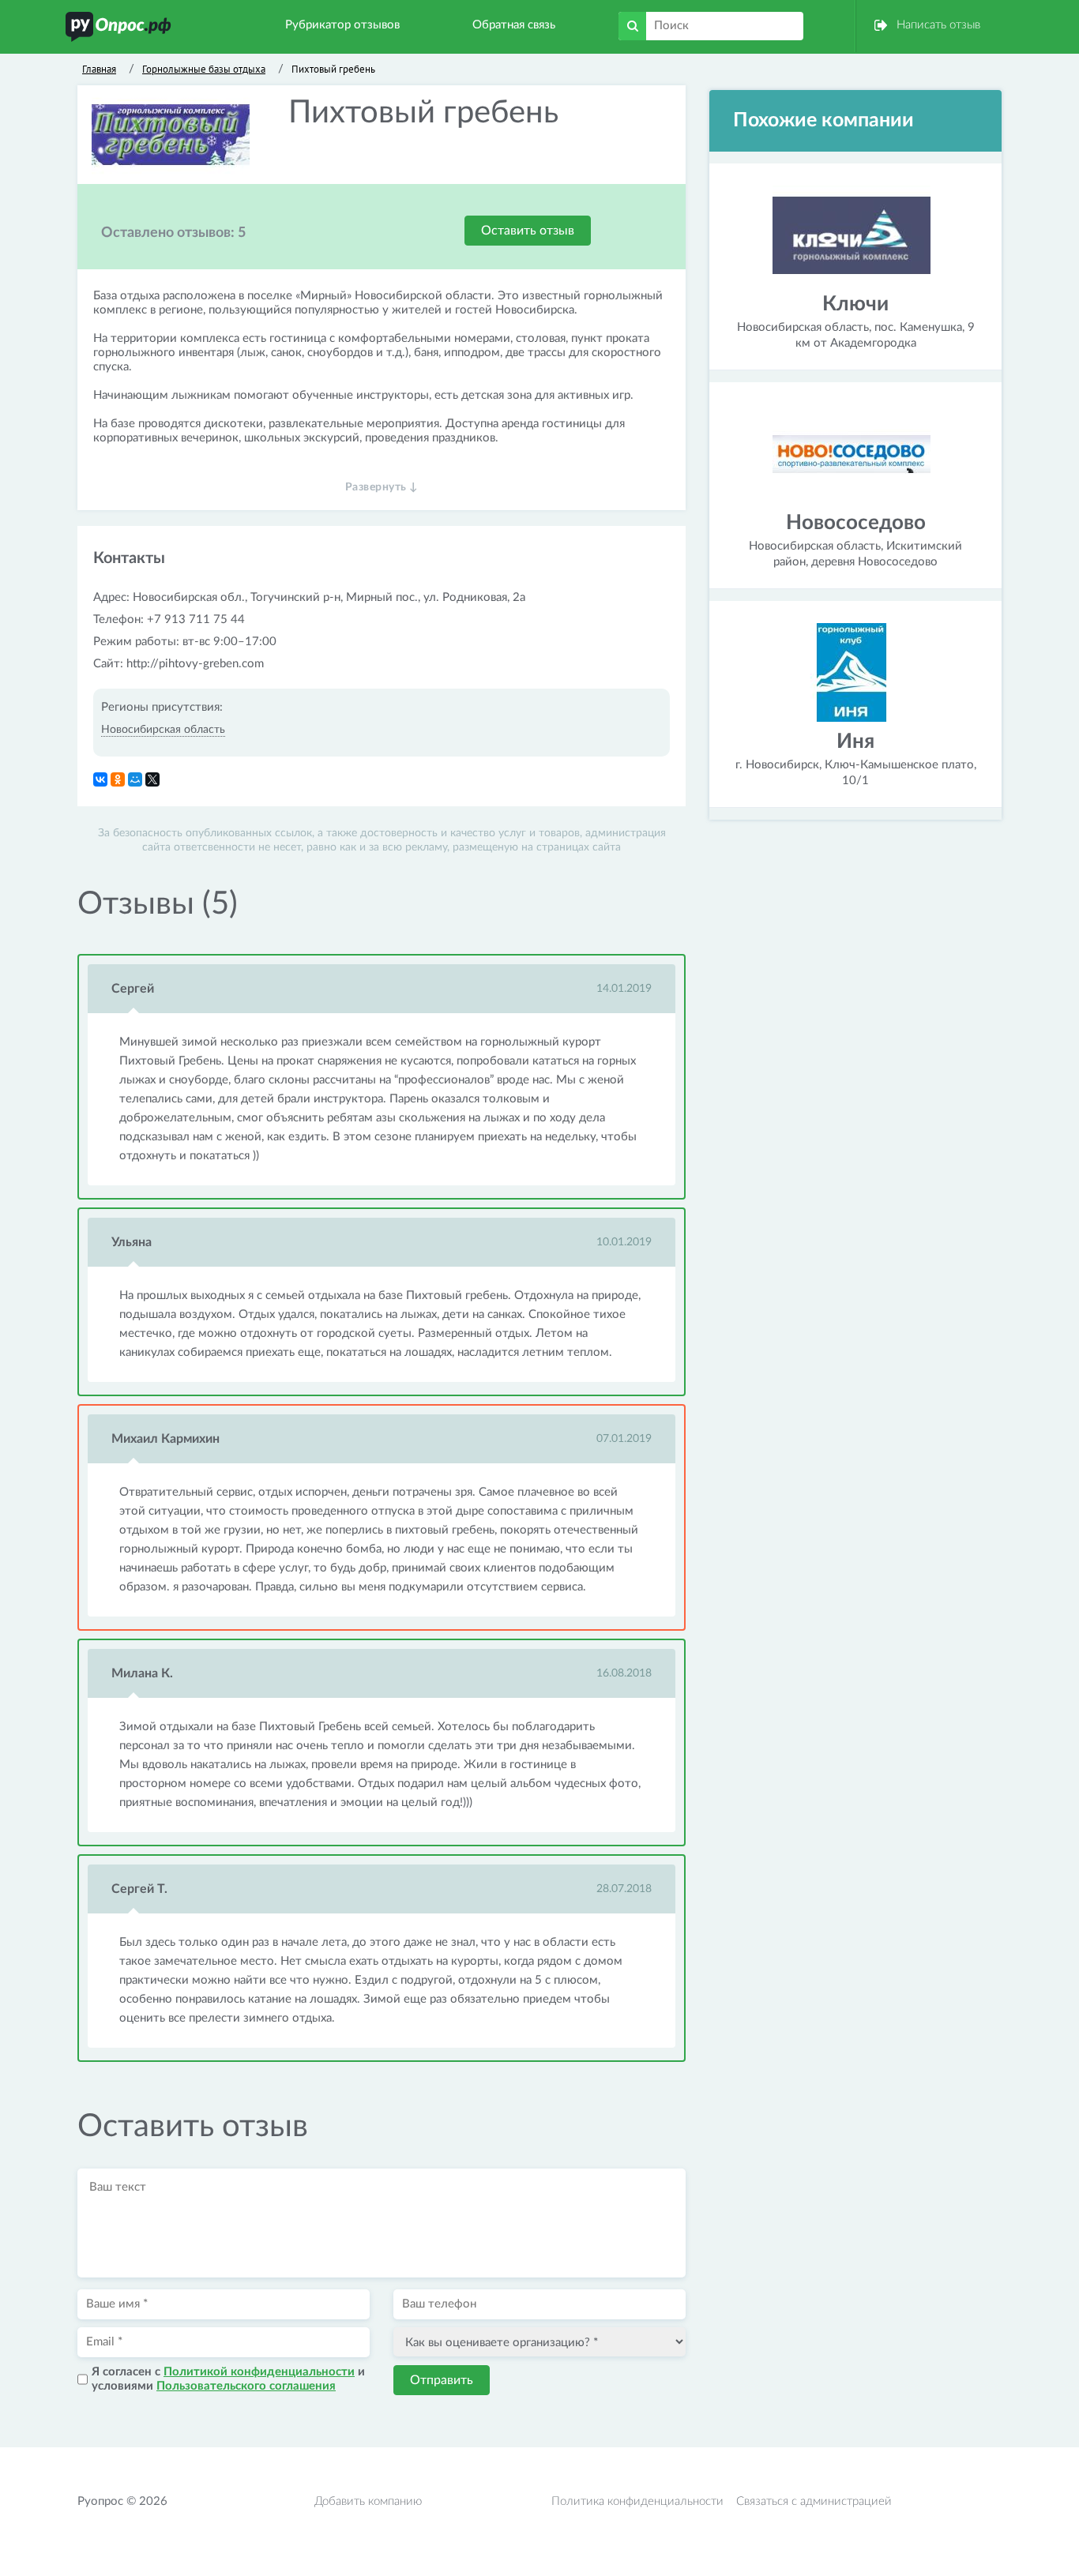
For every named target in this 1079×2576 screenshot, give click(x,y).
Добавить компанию (368, 2501)
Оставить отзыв (528, 231)
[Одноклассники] (118, 779)
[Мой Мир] (135, 779)
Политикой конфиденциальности (259, 2372)
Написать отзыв (938, 25)
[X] (152, 779)
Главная (99, 69)
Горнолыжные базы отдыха (204, 69)
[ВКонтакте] (100, 779)
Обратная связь (514, 25)
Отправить (442, 2380)
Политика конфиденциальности (637, 2501)
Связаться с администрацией (814, 2501)
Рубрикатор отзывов (342, 25)
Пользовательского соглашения (246, 2386)
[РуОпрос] (118, 26)
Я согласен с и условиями (228, 2379)
